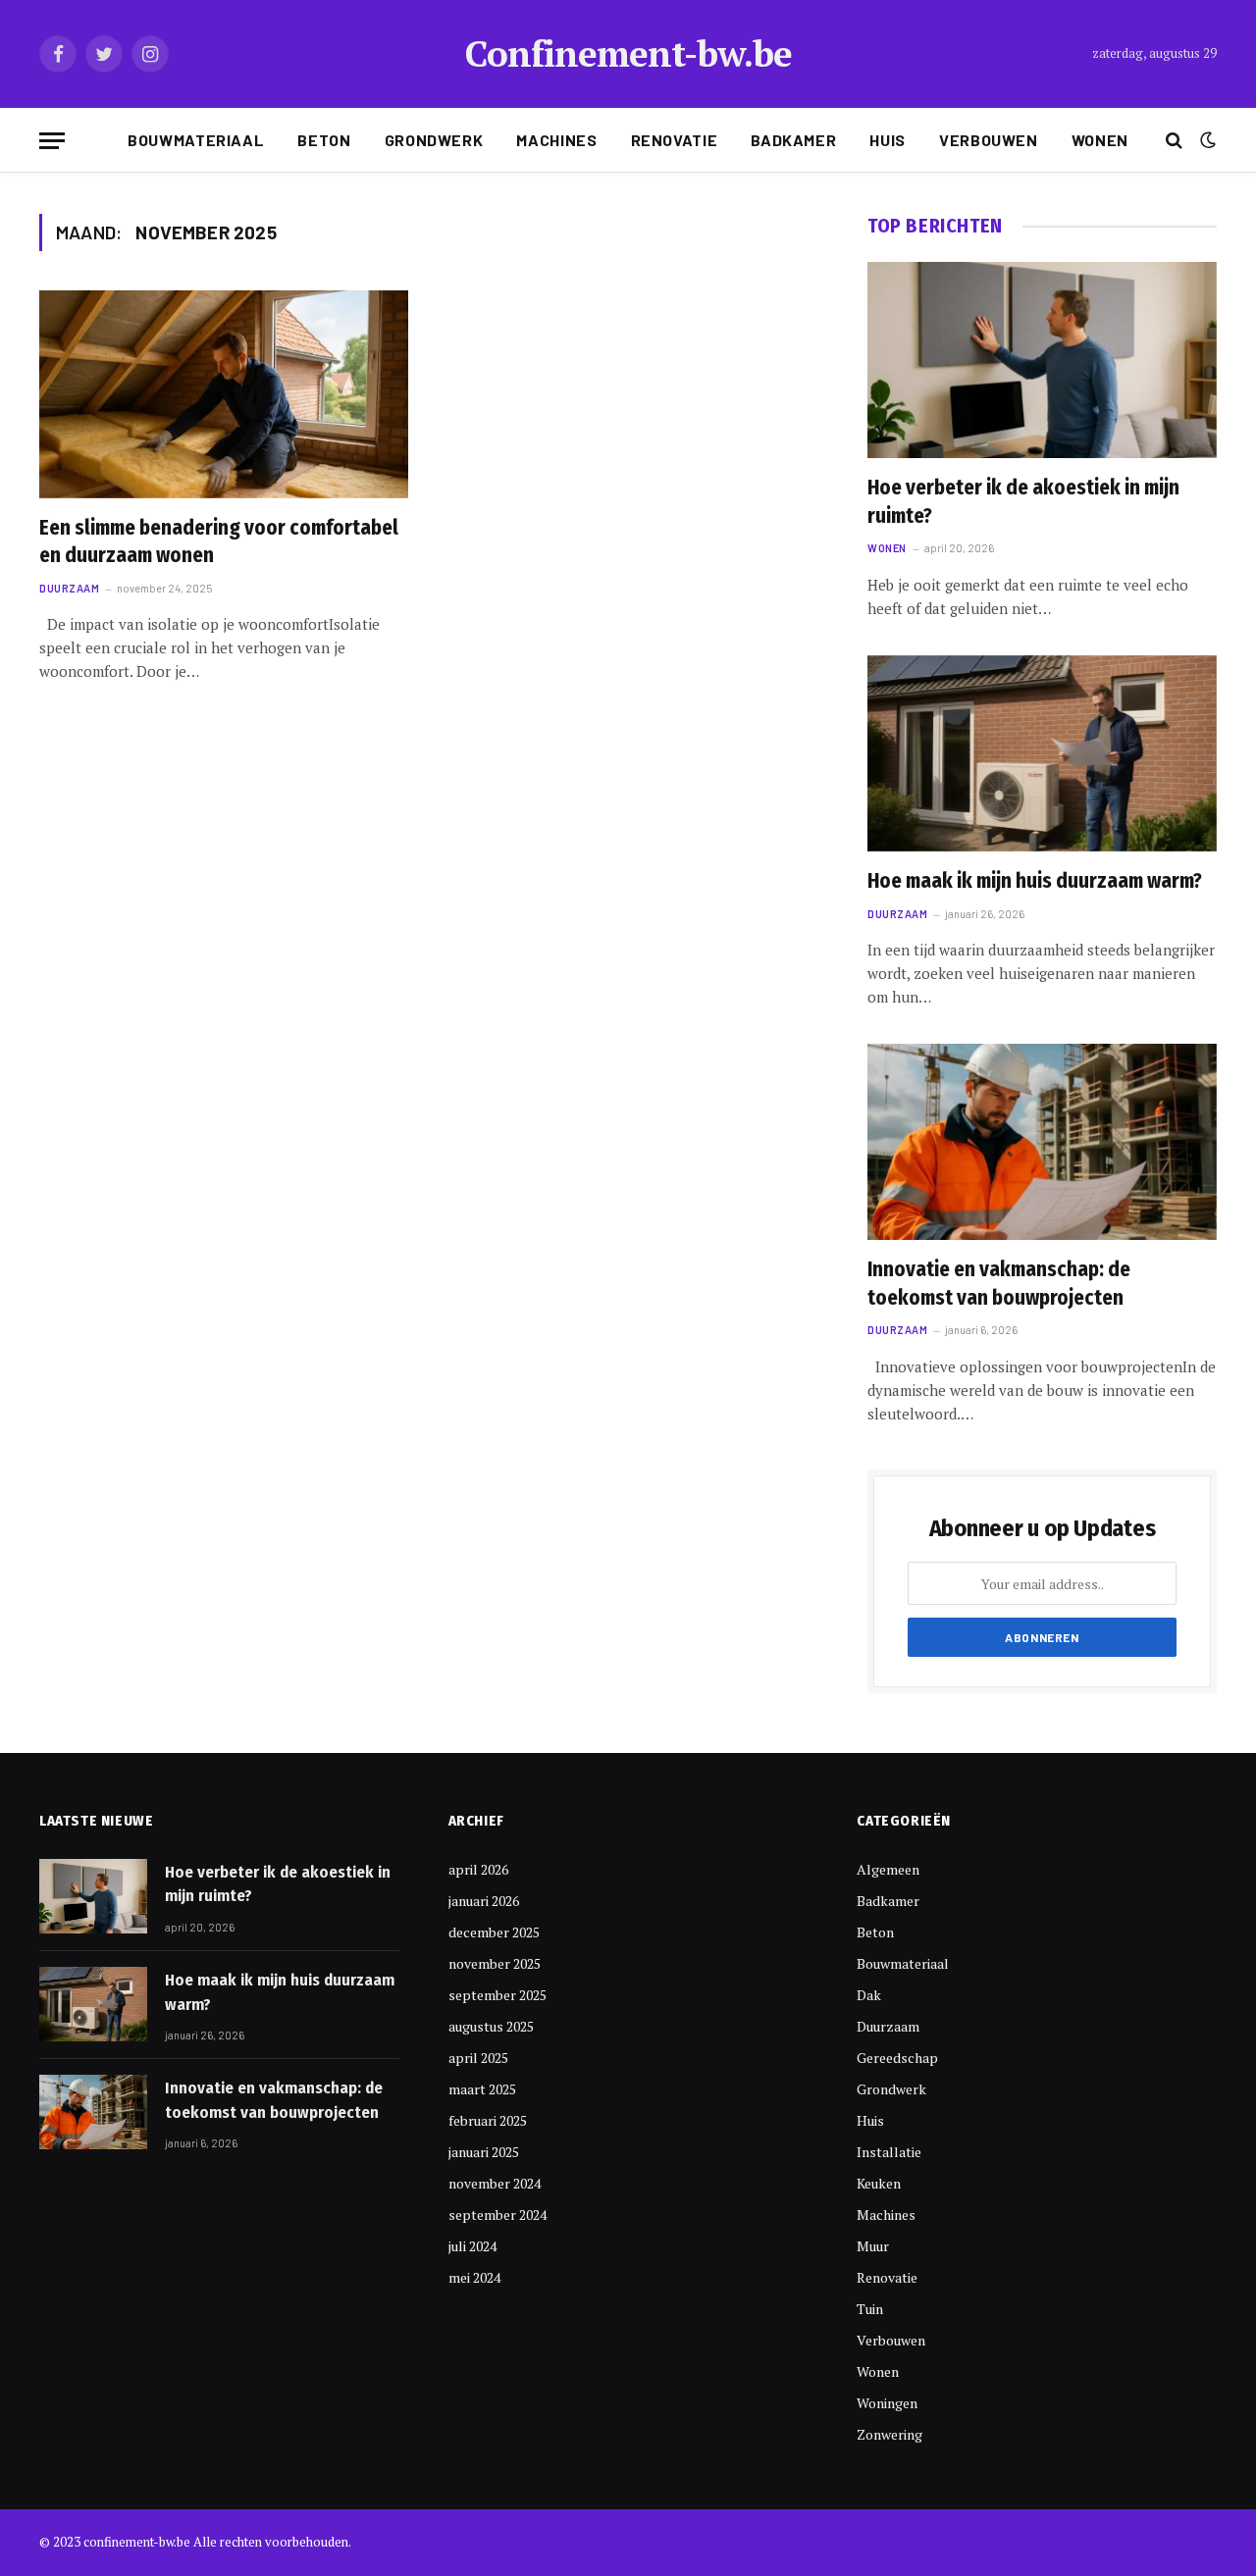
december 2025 (494, 1932)
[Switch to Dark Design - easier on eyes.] (1206, 140)
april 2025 (478, 2058)
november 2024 (495, 2183)
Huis (888, 140)
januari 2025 (484, 2152)
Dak (869, 1995)
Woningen (887, 2403)
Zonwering (890, 2434)
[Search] (1174, 141)
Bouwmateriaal (196, 140)
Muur (873, 2246)
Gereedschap (897, 2058)
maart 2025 (482, 2089)
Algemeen (888, 1869)
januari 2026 (484, 1901)
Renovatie (675, 140)
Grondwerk (434, 140)
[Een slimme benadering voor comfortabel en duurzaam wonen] (224, 394)
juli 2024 (472, 2246)
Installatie (889, 2152)
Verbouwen (989, 140)
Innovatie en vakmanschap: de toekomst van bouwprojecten (999, 1284)
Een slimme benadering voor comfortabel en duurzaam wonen (219, 542)
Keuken (879, 2183)
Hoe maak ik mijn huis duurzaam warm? (1035, 881)
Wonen (1100, 140)
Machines (556, 140)
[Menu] (52, 141)
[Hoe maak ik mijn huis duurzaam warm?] (1042, 753)
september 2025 (497, 1995)
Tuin (870, 2309)
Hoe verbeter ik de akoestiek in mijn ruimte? (1023, 502)
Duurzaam (69, 588)
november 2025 (495, 1963)
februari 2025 (488, 2120)
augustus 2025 (491, 2026)
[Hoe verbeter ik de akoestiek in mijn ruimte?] (1042, 360)
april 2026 (478, 1869)
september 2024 (497, 2215)
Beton (324, 140)
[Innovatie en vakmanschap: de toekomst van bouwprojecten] (1042, 1142)
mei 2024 (474, 2277)
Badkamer (793, 140)
